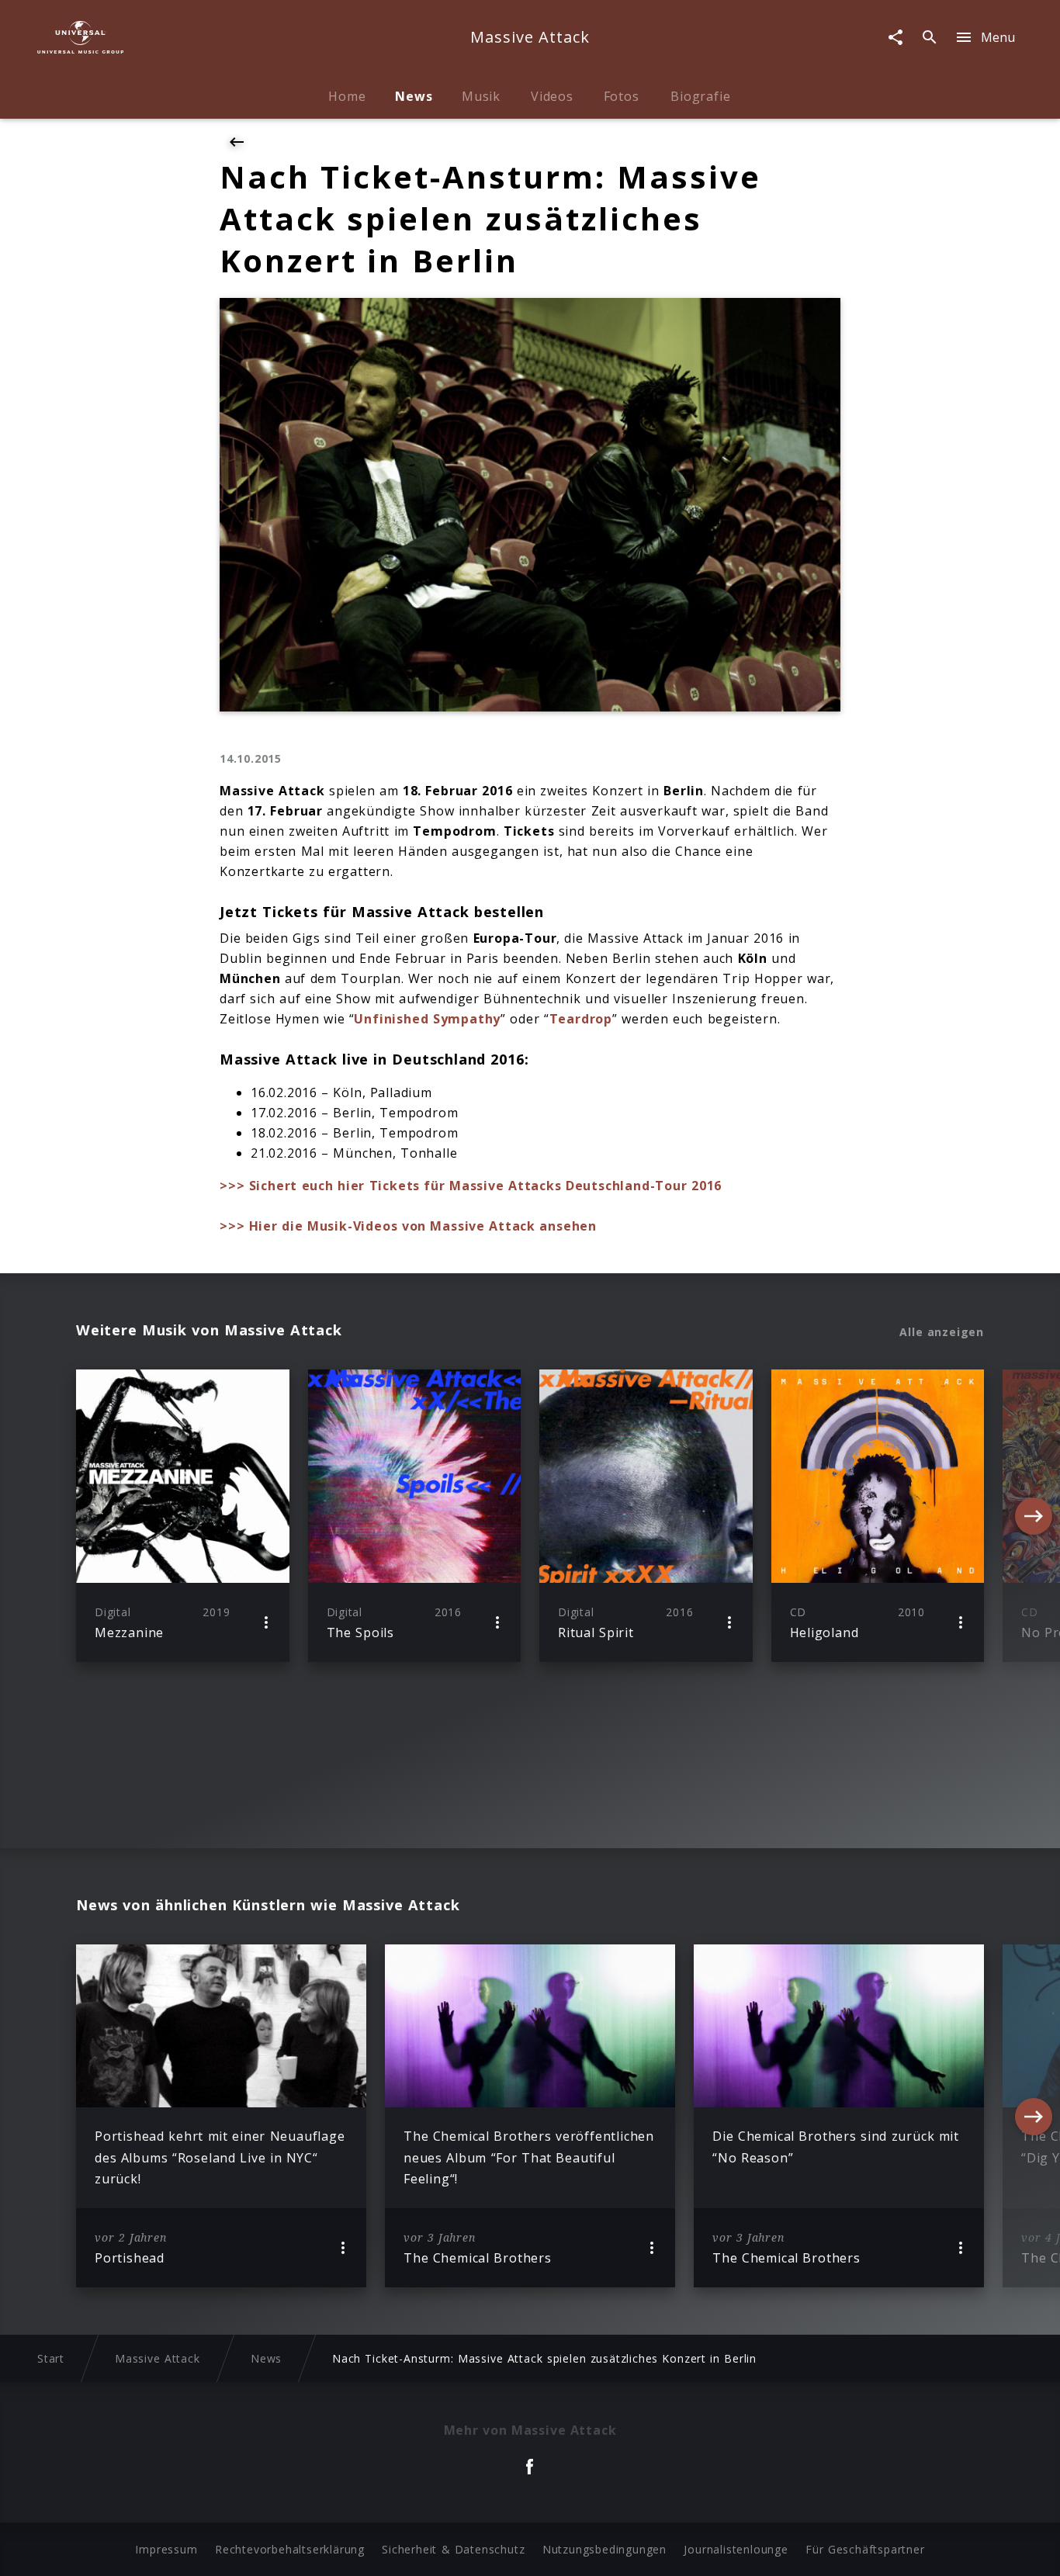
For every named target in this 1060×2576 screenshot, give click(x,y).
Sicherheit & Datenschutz (453, 2549)
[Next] (1034, 1516)
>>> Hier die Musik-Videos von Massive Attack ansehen (408, 1226)
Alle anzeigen (942, 1332)
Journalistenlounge (736, 2549)
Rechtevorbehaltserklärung (290, 2549)
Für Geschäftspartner (865, 2549)
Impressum (166, 2549)
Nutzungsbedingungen (604, 2549)
